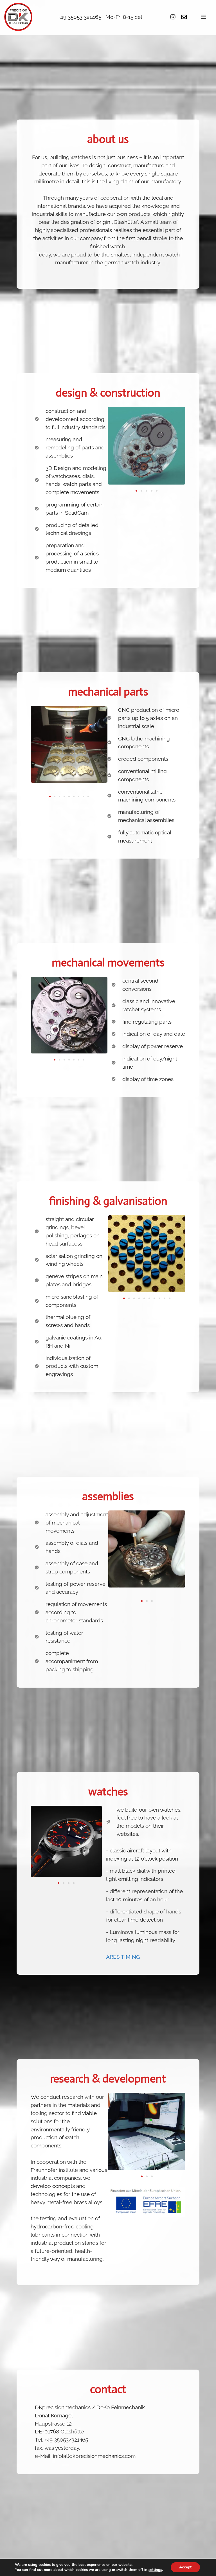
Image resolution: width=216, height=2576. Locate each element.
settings (155, 2570)
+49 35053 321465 (80, 17)
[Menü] (203, 17)
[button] (136, 491)
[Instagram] (173, 17)
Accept (185, 2567)
